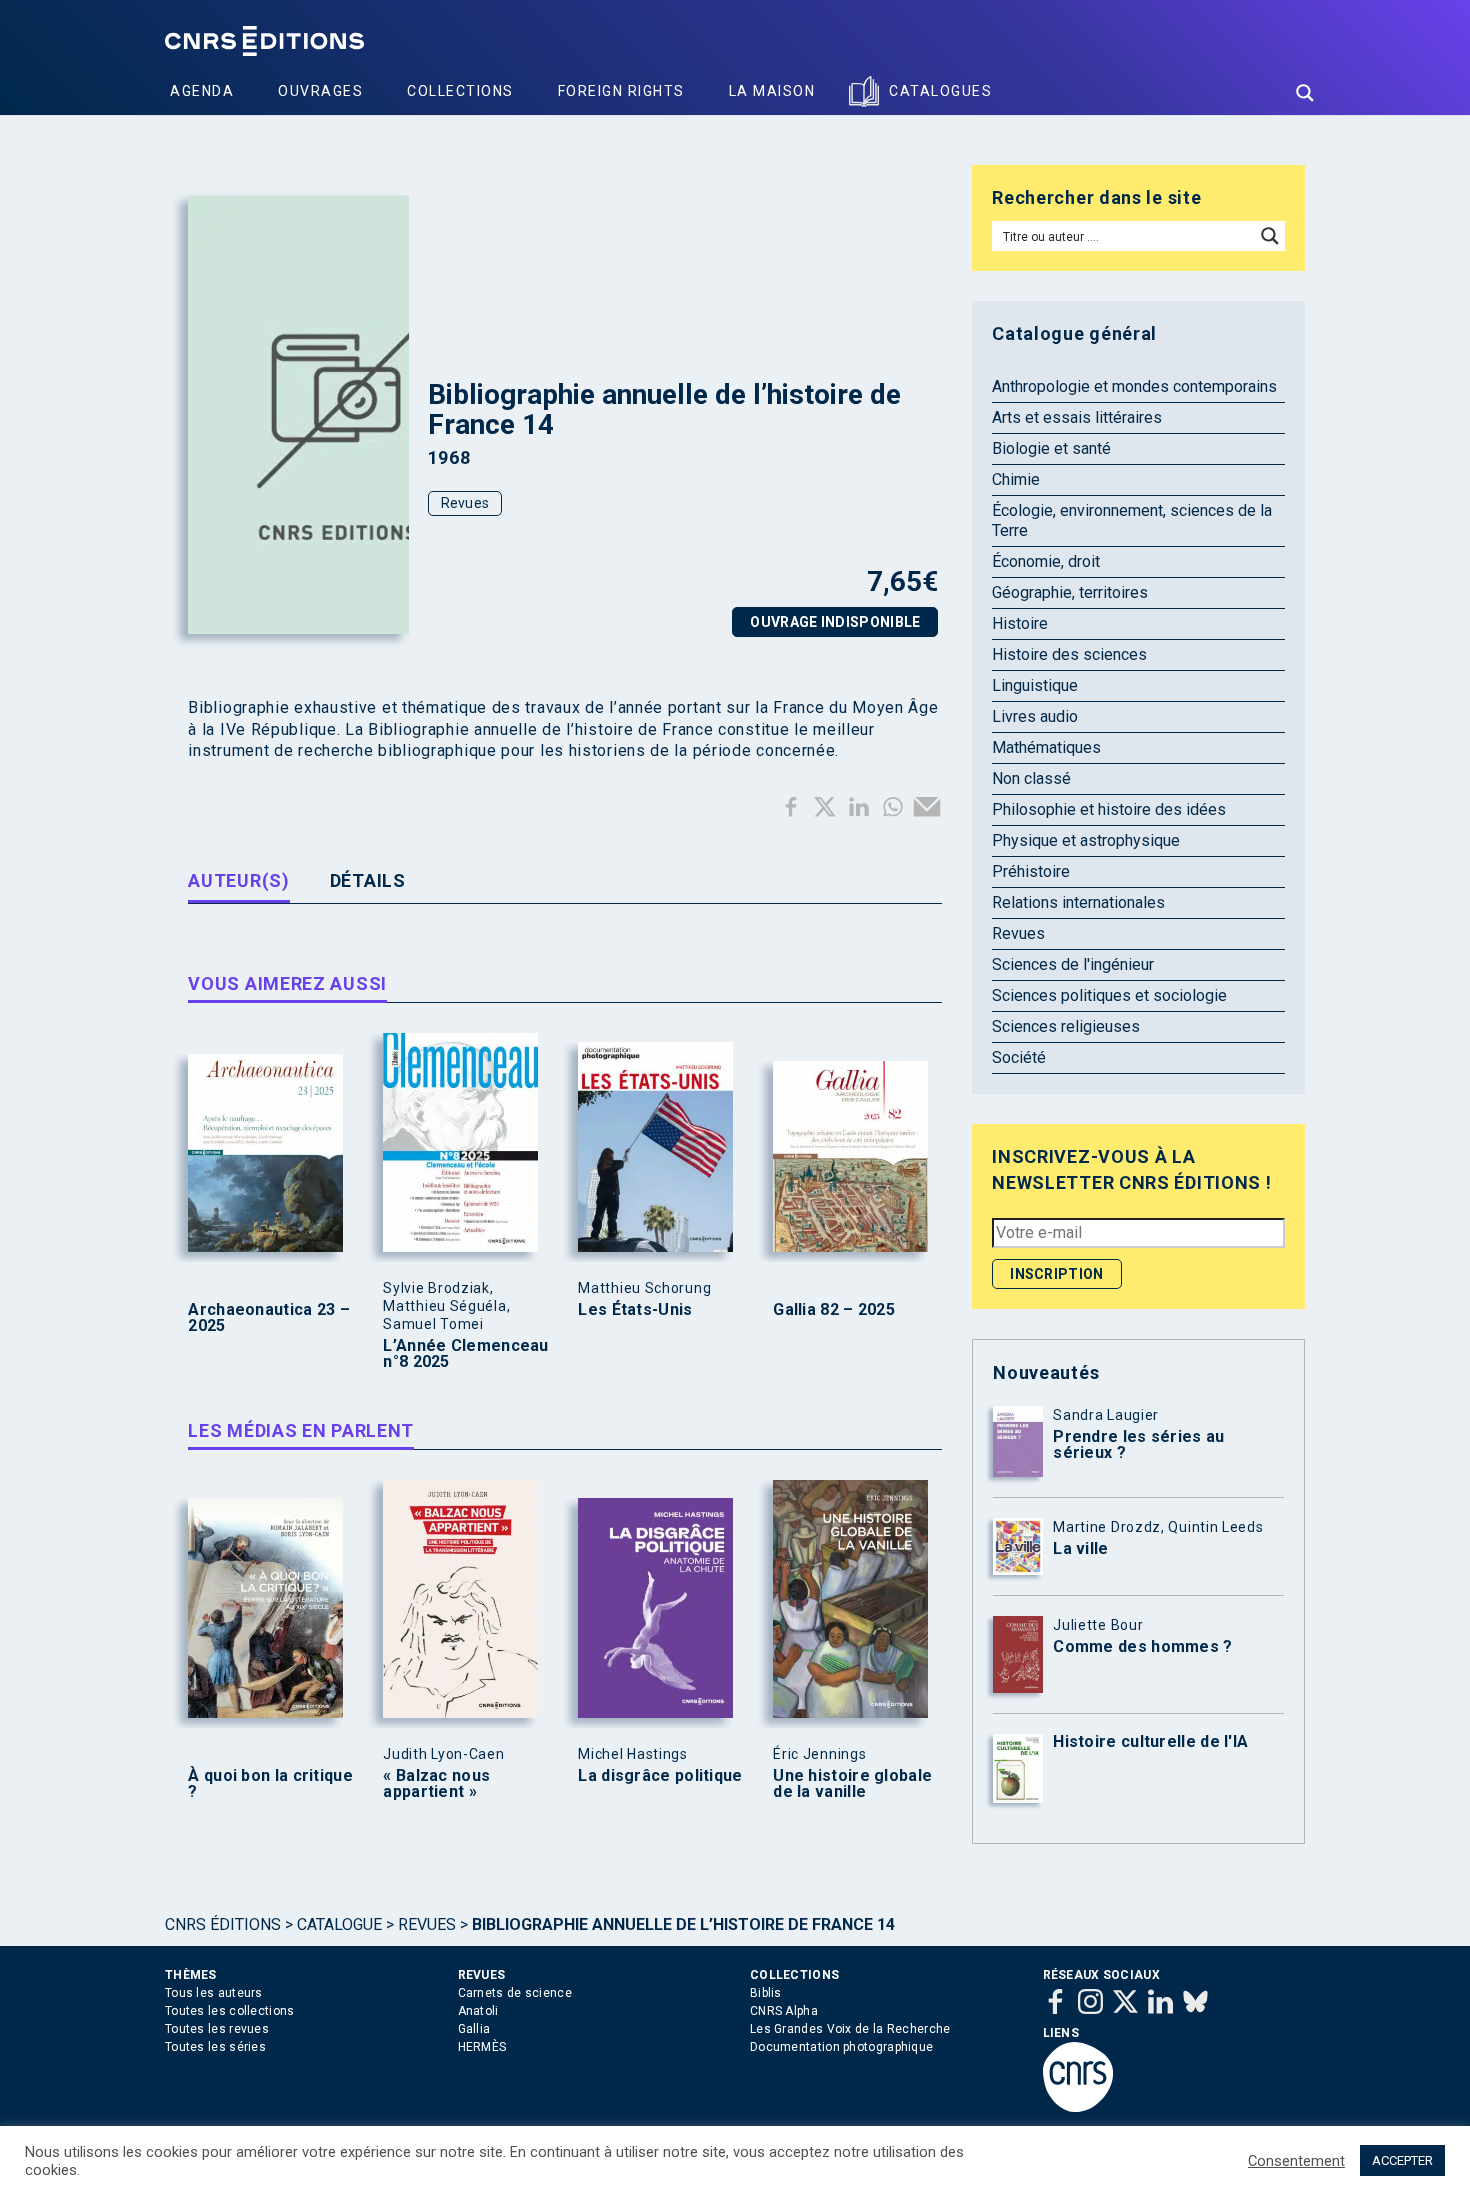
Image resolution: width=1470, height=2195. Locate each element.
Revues (465, 503)
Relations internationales (1078, 902)
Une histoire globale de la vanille (852, 1784)
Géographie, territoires (1070, 592)
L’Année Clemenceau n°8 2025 (465, 1354)
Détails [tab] (368, 880)
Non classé (1031, 778)
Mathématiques (1046, 747)
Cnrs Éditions (223, 1924)
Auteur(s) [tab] (238, 880)
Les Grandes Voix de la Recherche (850, 2029)
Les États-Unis (635, 1310)
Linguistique (1035, 685)
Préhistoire (1031, 871)
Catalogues (940, 91)
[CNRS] (1078, 2108)
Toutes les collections (230, 2011)
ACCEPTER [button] (1402, 2160)
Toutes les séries (215, 2047)
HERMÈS (482, 2047)
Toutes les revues (217, 2029)
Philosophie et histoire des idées (1109, 809)
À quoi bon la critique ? (270, 1784)
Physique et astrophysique (1086, 840)
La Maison (772, 91)
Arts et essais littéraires (1077, 417)
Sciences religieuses (1066, 1026)
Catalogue (339, 1924)
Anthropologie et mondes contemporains (1134, 386)
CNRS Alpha (784, 2011)
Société (1019, 1057)
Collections (460, 91)
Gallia (474, 2029)
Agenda (202, 91)
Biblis (766, 1993)
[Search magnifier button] (1305, 93)
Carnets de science (515, 1993)
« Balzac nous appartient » (436, 1784)
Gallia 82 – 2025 (834, 1310)
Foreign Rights (621, 91)
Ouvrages (320, 91)
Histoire (1020, 623)
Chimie (1016, 479)
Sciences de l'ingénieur (1073, 964)
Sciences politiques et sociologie (1109, 995)
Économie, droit (1046, 561)
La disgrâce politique (660, 1776)
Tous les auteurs (214, 1993)
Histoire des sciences (1069, 654)
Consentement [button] (1296, 2161)
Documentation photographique (841, 2047)
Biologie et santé (1051, 448)
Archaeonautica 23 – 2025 (269, 1318)
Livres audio (1035, 716)
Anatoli (478, 2011)
